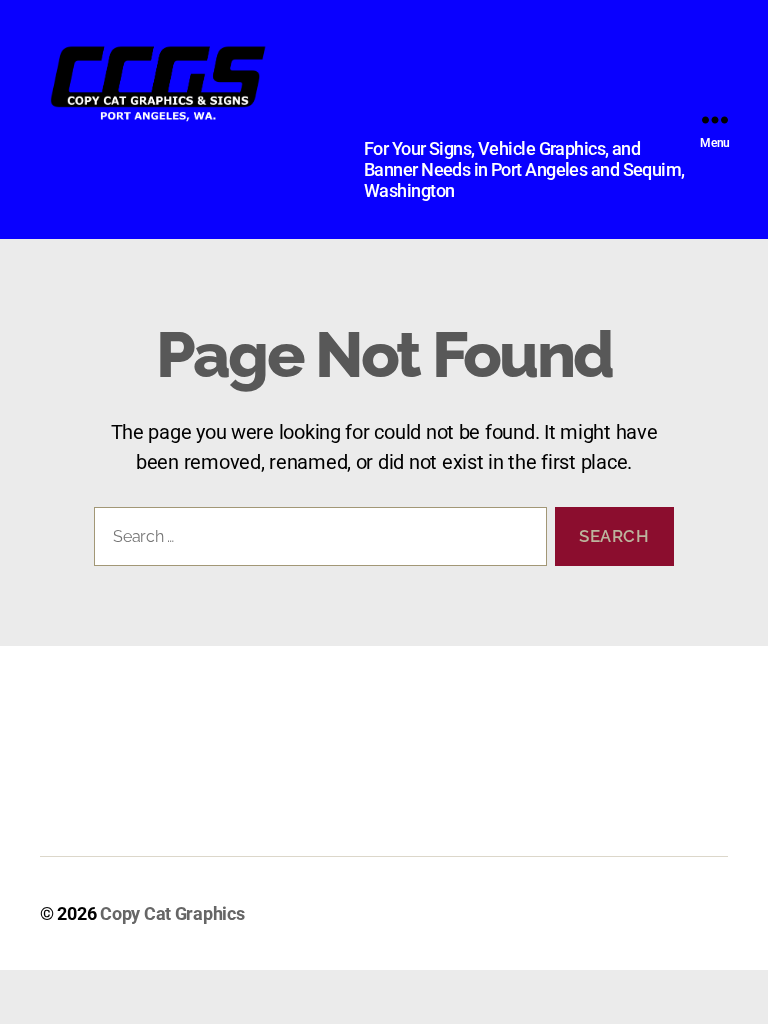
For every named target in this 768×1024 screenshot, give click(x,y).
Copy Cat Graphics (172, 913)
